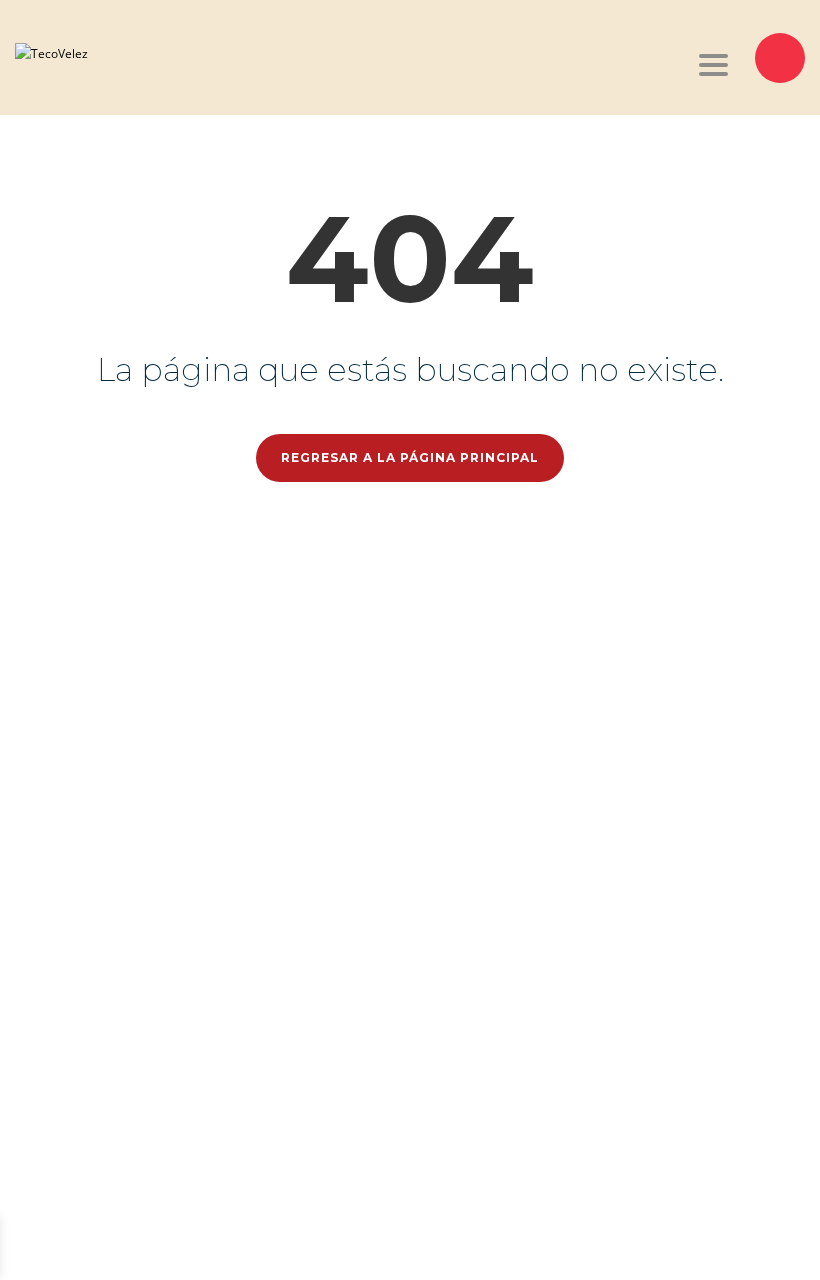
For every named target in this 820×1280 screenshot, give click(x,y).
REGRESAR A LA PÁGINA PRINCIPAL (410, 457)
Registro (95, 1246)
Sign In (138, 1246)
